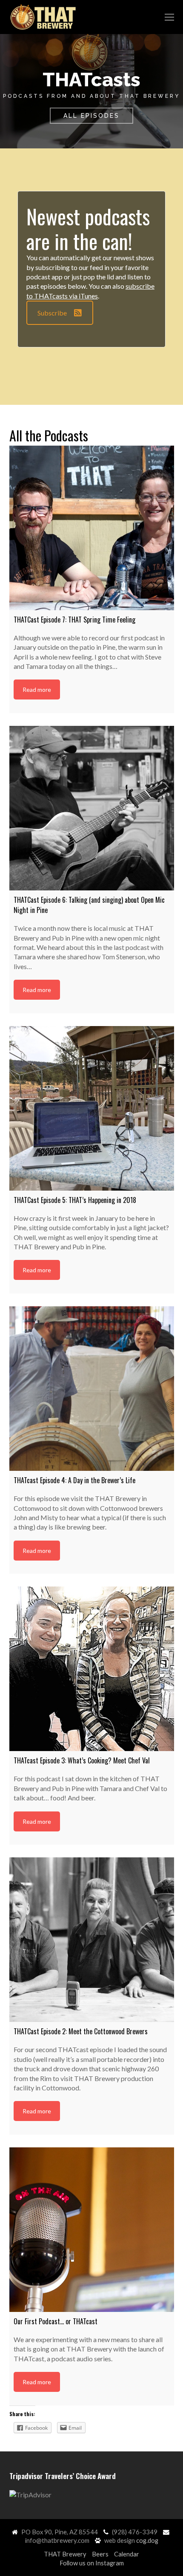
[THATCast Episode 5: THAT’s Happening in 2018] (92, 1108)
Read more (37, 689)
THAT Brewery (65, 2554)
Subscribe (52, 313)
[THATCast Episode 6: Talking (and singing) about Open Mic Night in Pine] (92, 808)
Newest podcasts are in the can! (88, 229)
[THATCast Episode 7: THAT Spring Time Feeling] (92, 528)
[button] (169, 17)
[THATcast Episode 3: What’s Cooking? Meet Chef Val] (92, 1669)
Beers (100, 2554)
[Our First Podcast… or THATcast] (92, 2230)
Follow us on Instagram (92, 2563)
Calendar (127, 2554)
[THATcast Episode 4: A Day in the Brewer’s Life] (92, 1389)
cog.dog (147, 2540)
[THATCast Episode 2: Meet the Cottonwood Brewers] (92, 1940)
